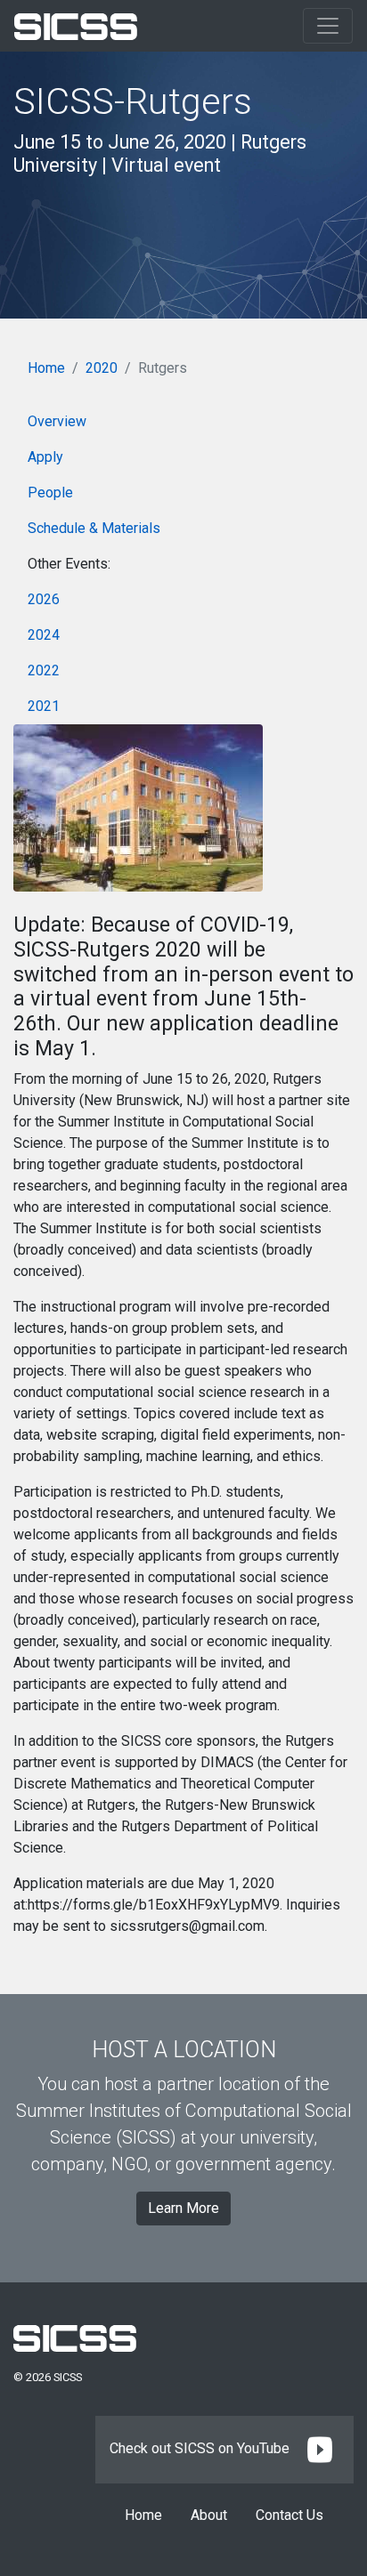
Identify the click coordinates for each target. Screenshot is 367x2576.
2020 (102, 368)
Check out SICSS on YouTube (201, 2448)
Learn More (183, 2208)
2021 (44, 706)
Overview (57, 421)
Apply (45, 457)
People (50, 493)
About (209, 2515)
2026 (44, 599)
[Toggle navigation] (328, 26)
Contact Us (290, 2515)
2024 (44, 635)
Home (46, 368)
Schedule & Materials (94, 528)
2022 (44, 670)
